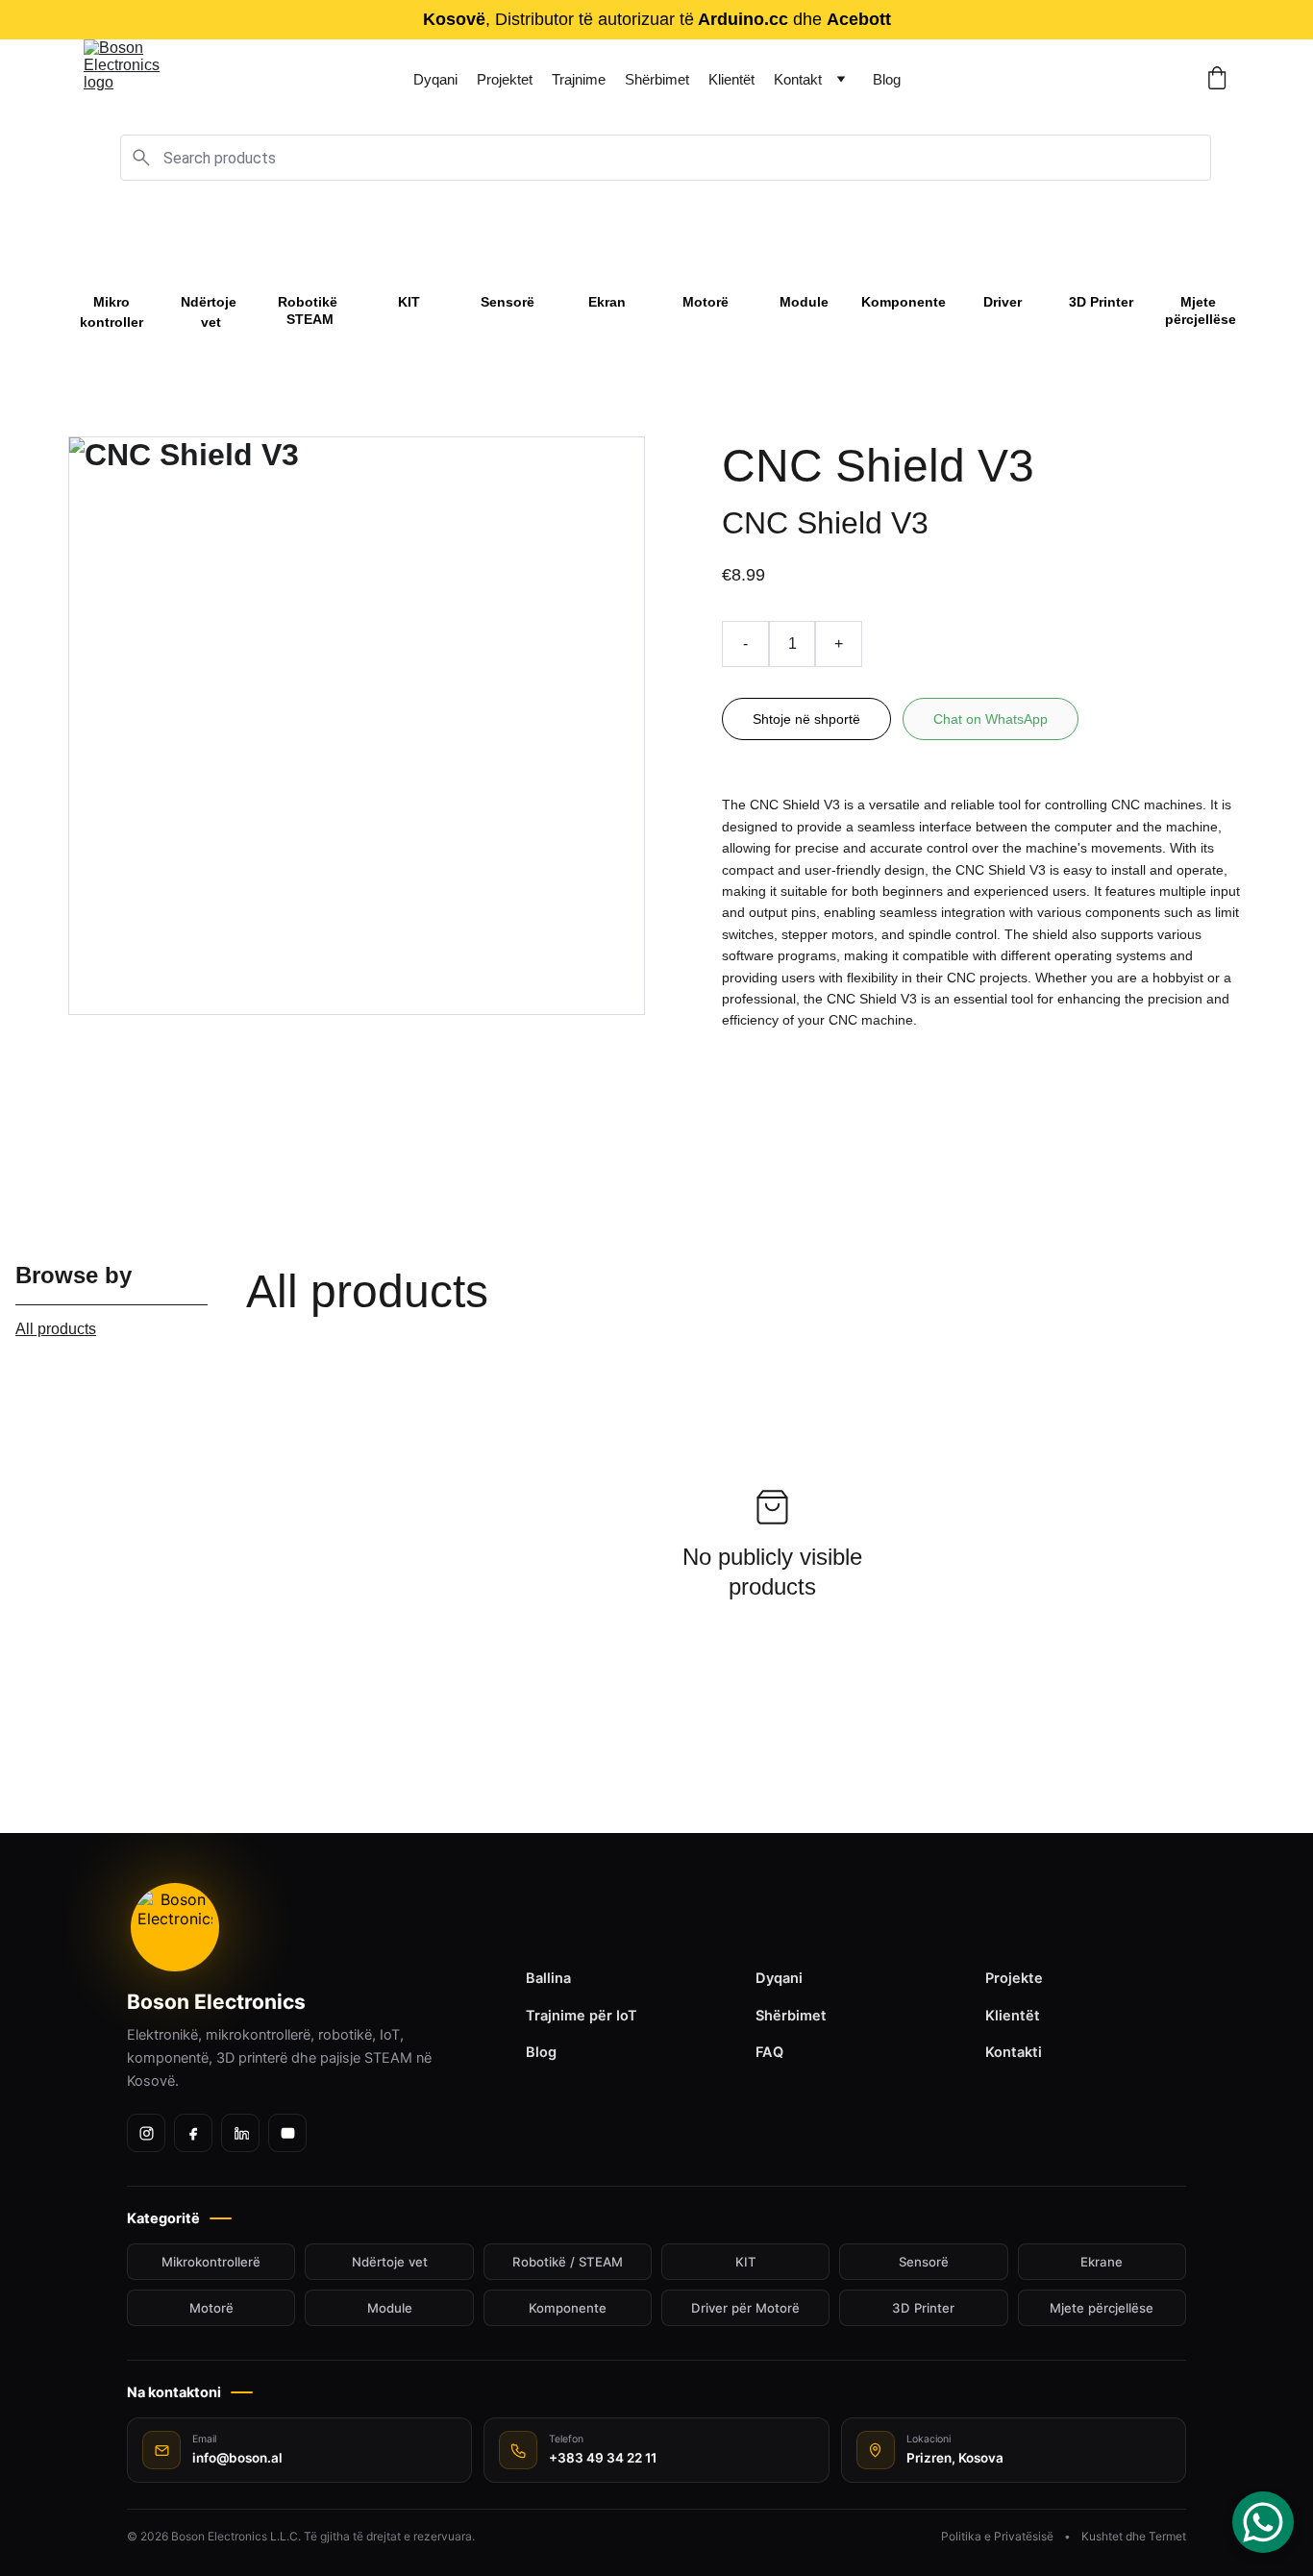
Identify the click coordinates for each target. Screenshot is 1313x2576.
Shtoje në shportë (806, 719)
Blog (887, 79)
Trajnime (579, 79)
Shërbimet (657, 79)
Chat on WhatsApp (991, 719)
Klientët (731, 79)
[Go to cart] (1217, 79)
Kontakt (798, 79)
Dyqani (435, 79)
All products (56, 1329)
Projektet (505, 79)
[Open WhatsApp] (1263, 2522)
